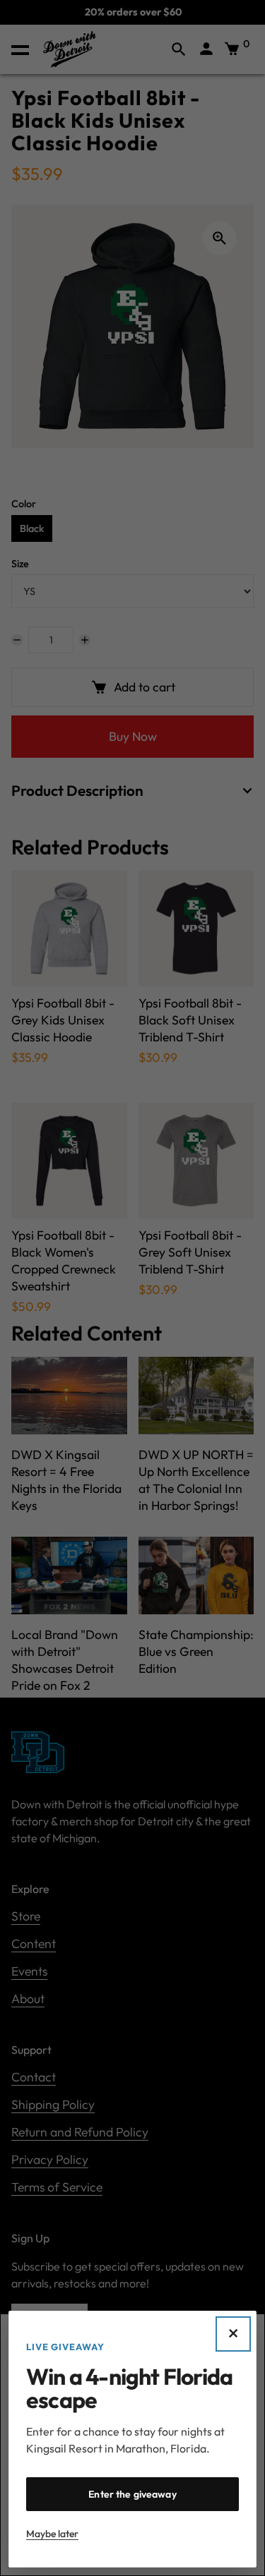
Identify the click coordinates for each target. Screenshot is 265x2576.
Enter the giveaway (132, 2494)
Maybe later (52, 2534)
